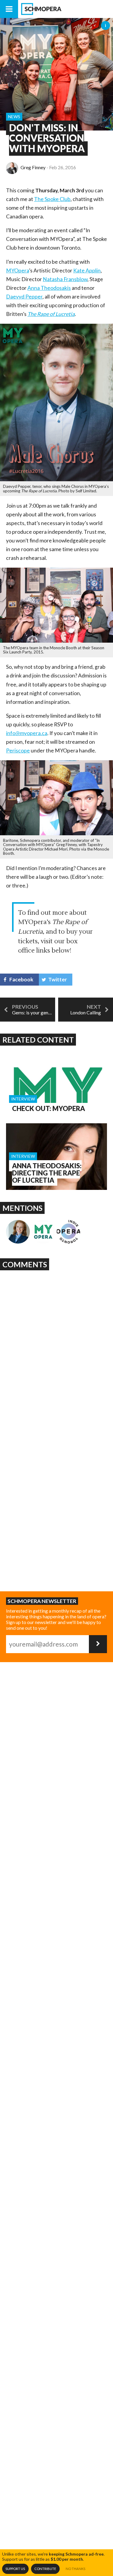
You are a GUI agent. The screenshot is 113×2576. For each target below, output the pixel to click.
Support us (15, 2569)
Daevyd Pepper (24, 297)
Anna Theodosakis (49, 288)
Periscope (18, 751)
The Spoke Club (52, 199)
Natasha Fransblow (65, 279)
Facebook (21, 979)
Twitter (58, 979)
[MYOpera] (43, 1232)
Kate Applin (87, 270)
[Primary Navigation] (9, 9)
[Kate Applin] (18, 1232)
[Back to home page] (66, 9)
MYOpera (17, 270)
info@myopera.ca (27, 733)
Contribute (45, 2569)
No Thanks (75, 2569)
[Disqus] (56, 1348)
